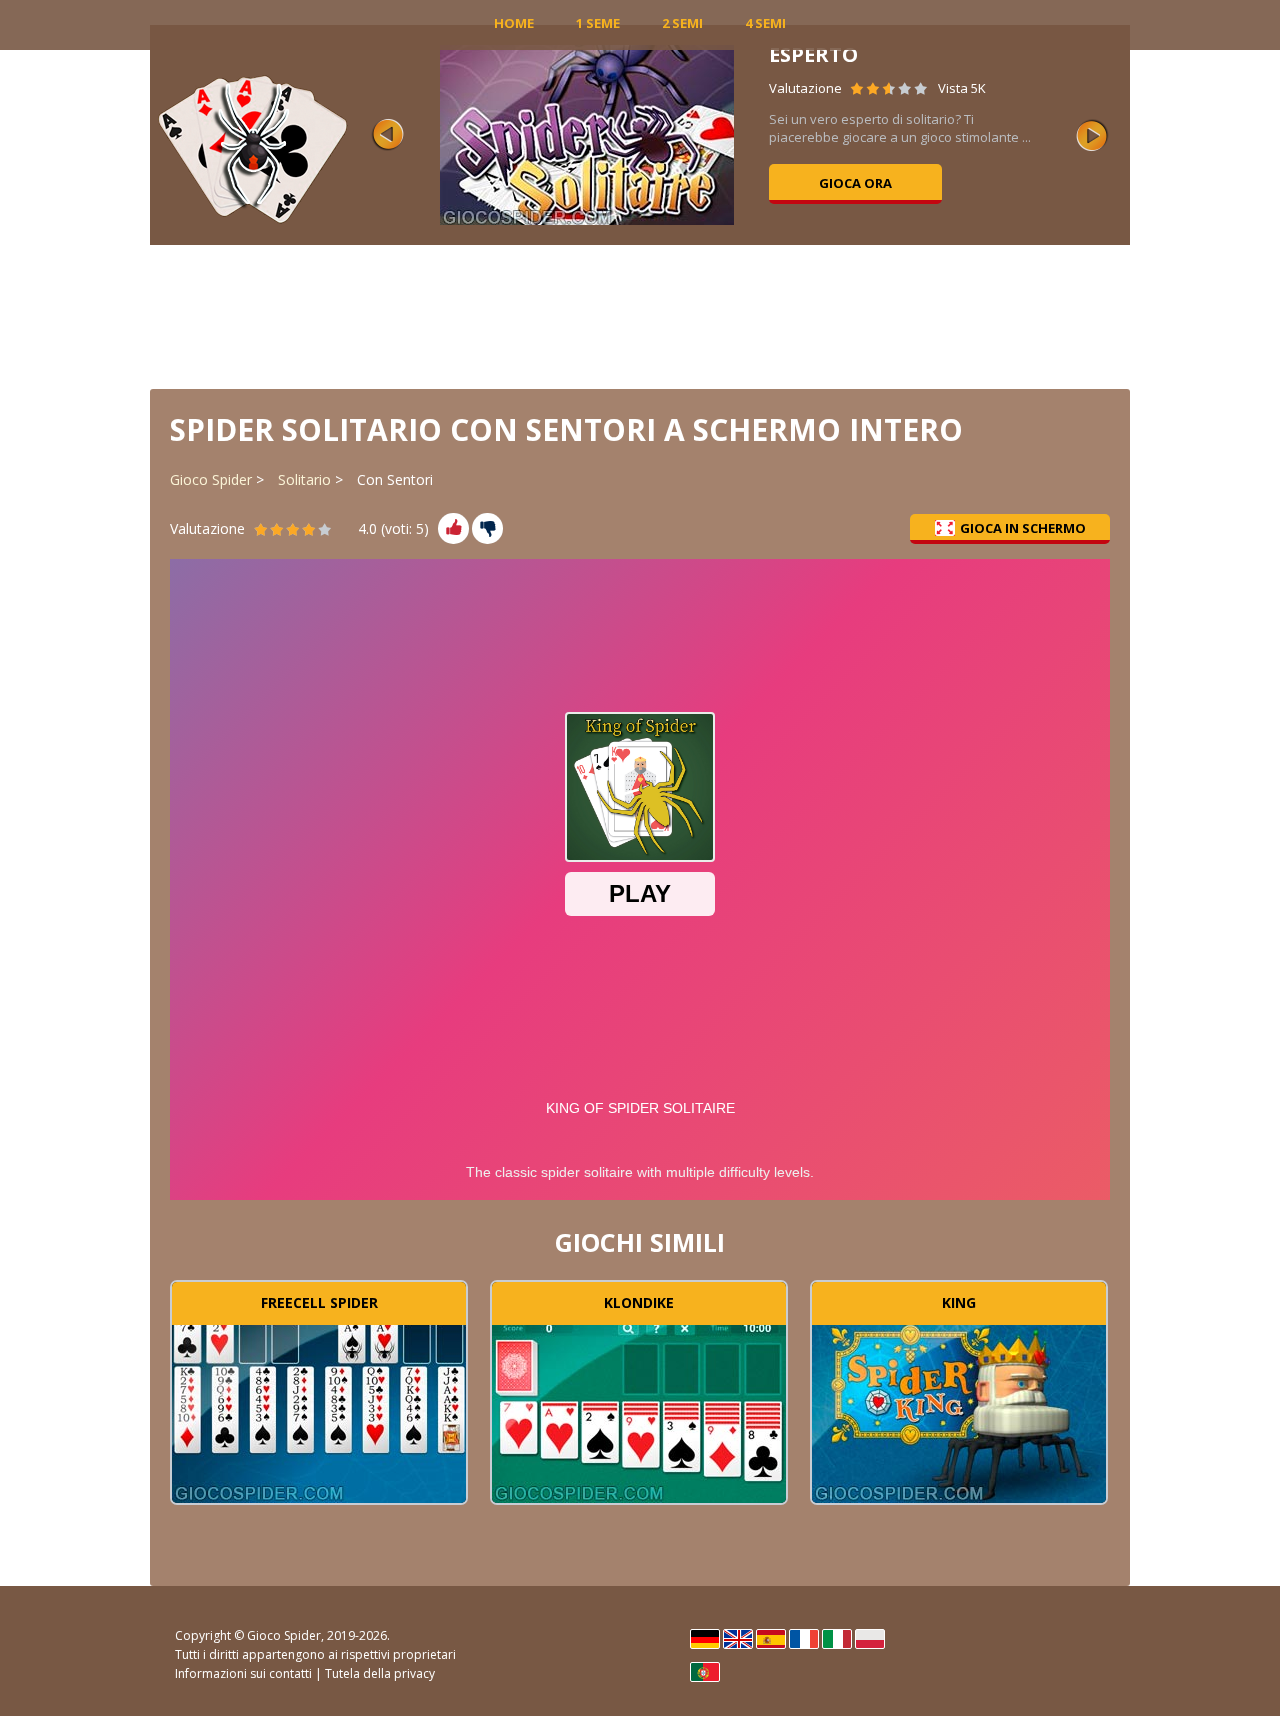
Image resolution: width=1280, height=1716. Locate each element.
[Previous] (388, 135)
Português (705, 1672)
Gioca (319, 1411)
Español (771, 1639)
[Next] (1092, 135)
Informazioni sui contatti (243, 1673)
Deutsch (705, 1639)
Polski (870, 1639)
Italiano (837, 1639)
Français (804, 1639)
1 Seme (598, 23)
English (738, 1639)
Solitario (304, 479)
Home (514, 23)
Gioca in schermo (1023, 528)
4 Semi (765, 23)
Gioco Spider (211, 479)
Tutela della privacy (380, 1673)
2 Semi (682, 23)
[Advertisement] (640, 315)
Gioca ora (855, 183)
